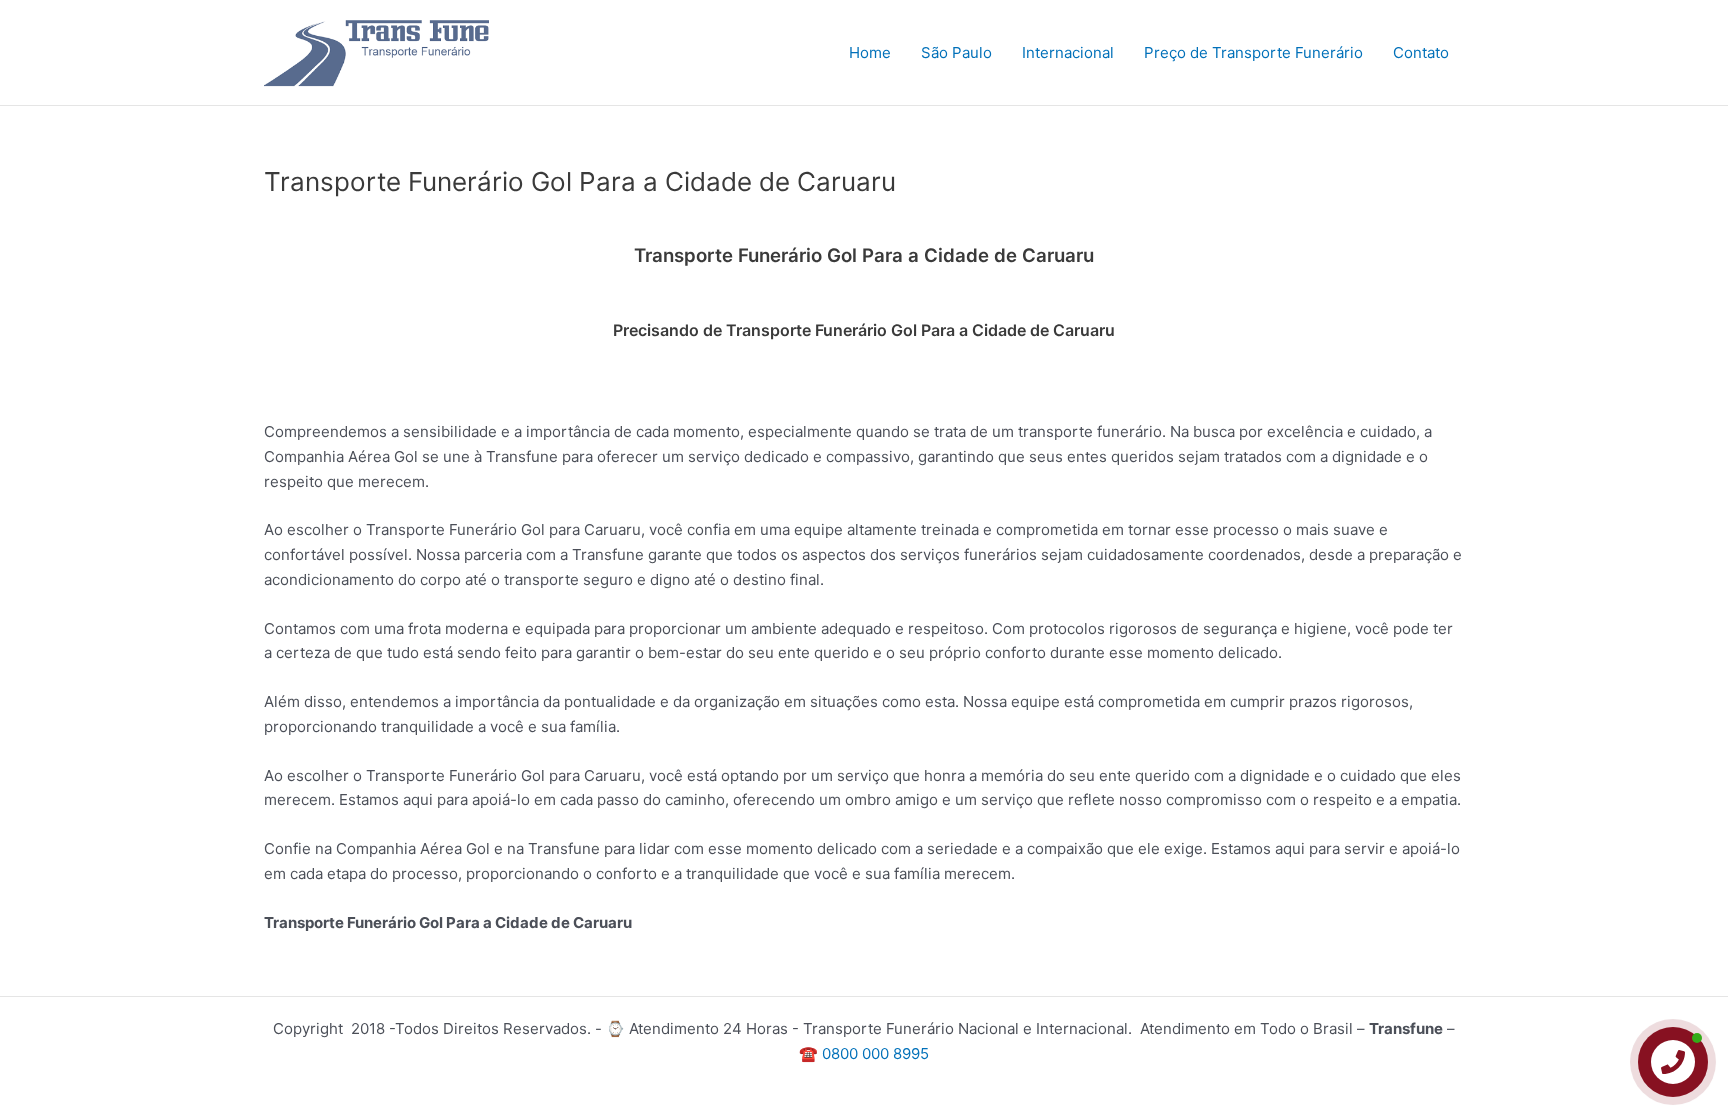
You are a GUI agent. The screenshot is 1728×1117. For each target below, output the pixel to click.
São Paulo (956, 52)
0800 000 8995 (875, 1053)
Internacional (1068, 52)
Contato (1421, 52)
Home (870, 52)
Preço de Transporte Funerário (1253, 52)
